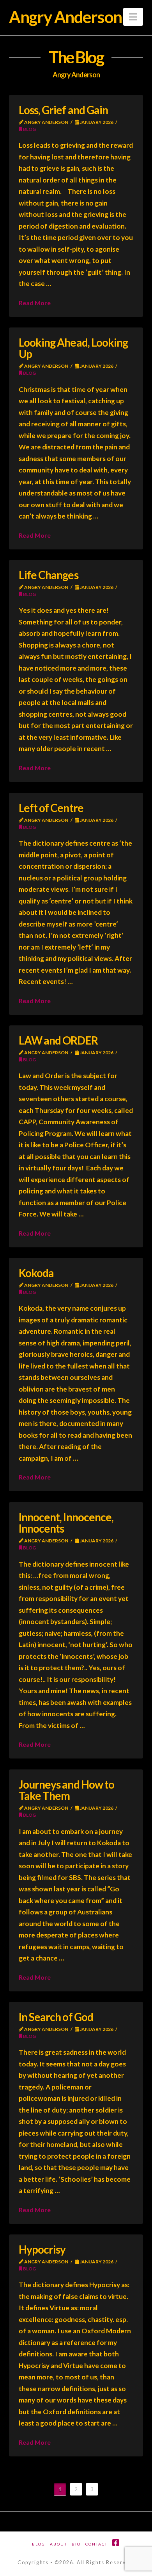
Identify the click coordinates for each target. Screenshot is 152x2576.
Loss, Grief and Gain (63, 110)
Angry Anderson (65, 17)
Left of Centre (51, 808)
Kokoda (36, 1273)
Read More (35, 303)
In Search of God (56, 2017)
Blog (29, 129)
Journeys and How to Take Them (66, 1790)
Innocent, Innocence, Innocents (66, 1523)
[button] (133, 17)
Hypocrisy (42, 2249)
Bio (76, 2544)
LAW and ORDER (58, 1040)
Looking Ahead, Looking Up (73, 348)
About (58, 2544)
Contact (96, 2544)
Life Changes (48, 575)
